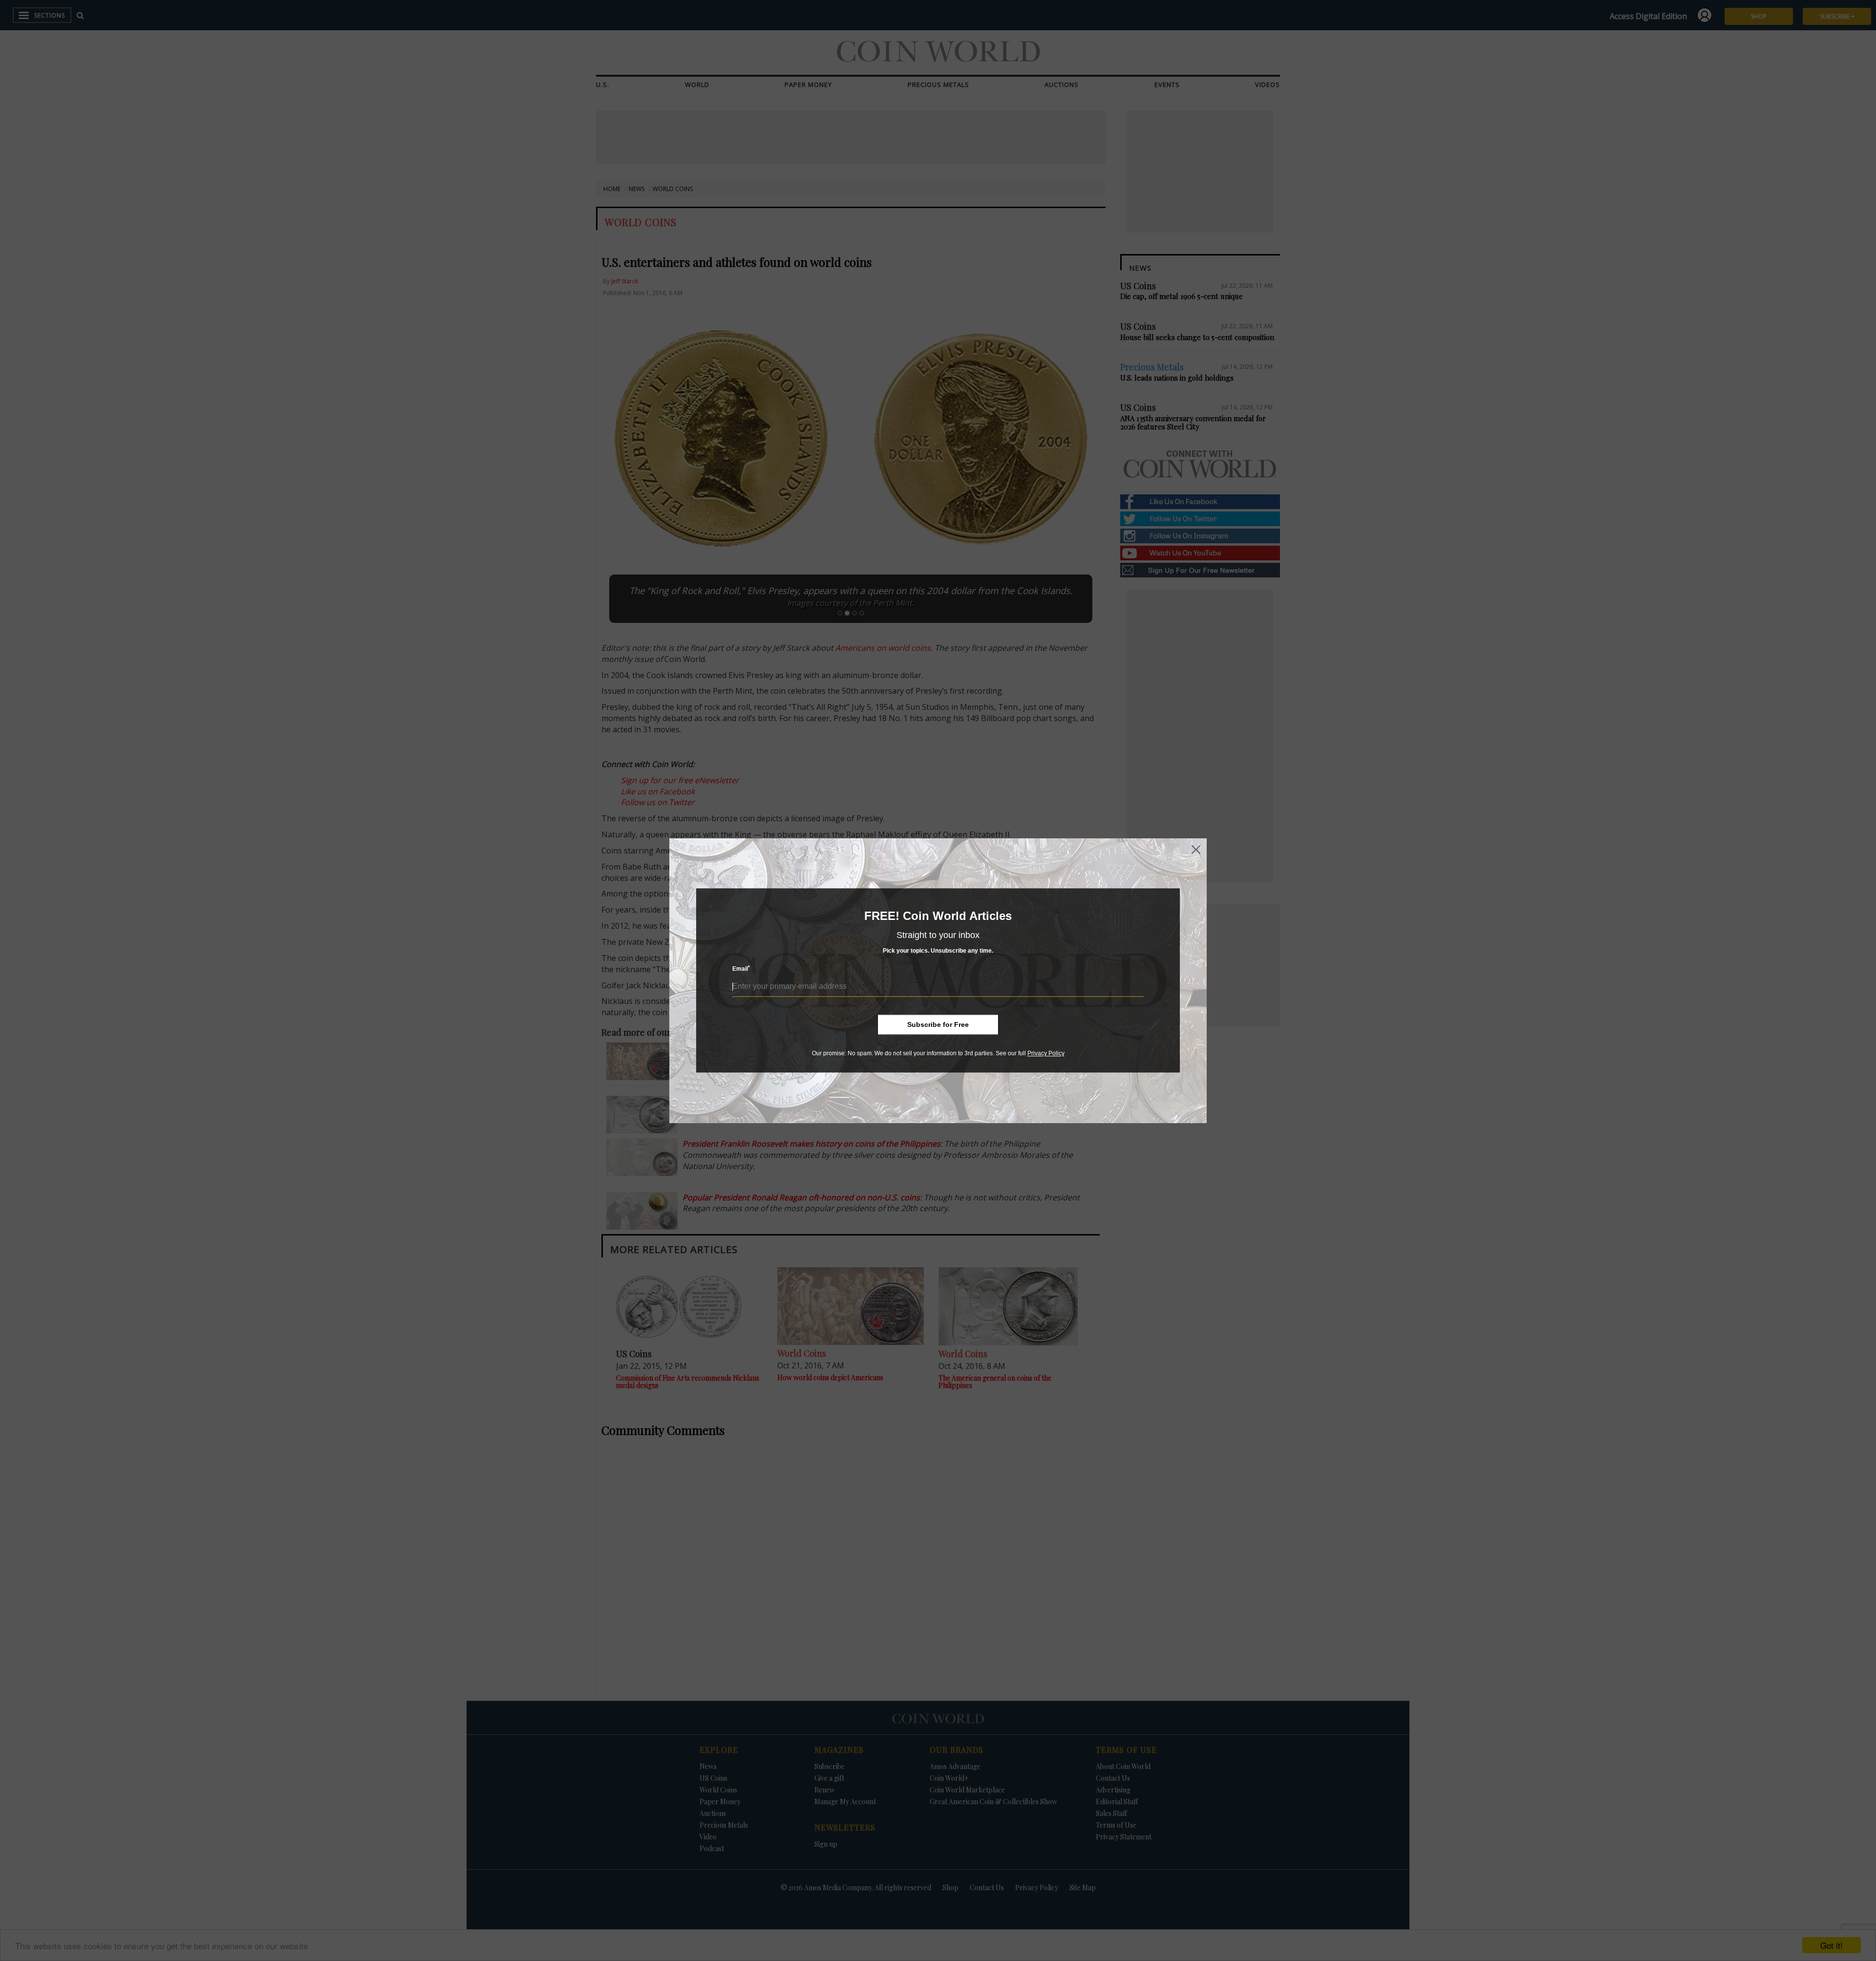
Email (741, 969)
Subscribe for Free (938, 1024)
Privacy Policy (1046, 1053)
